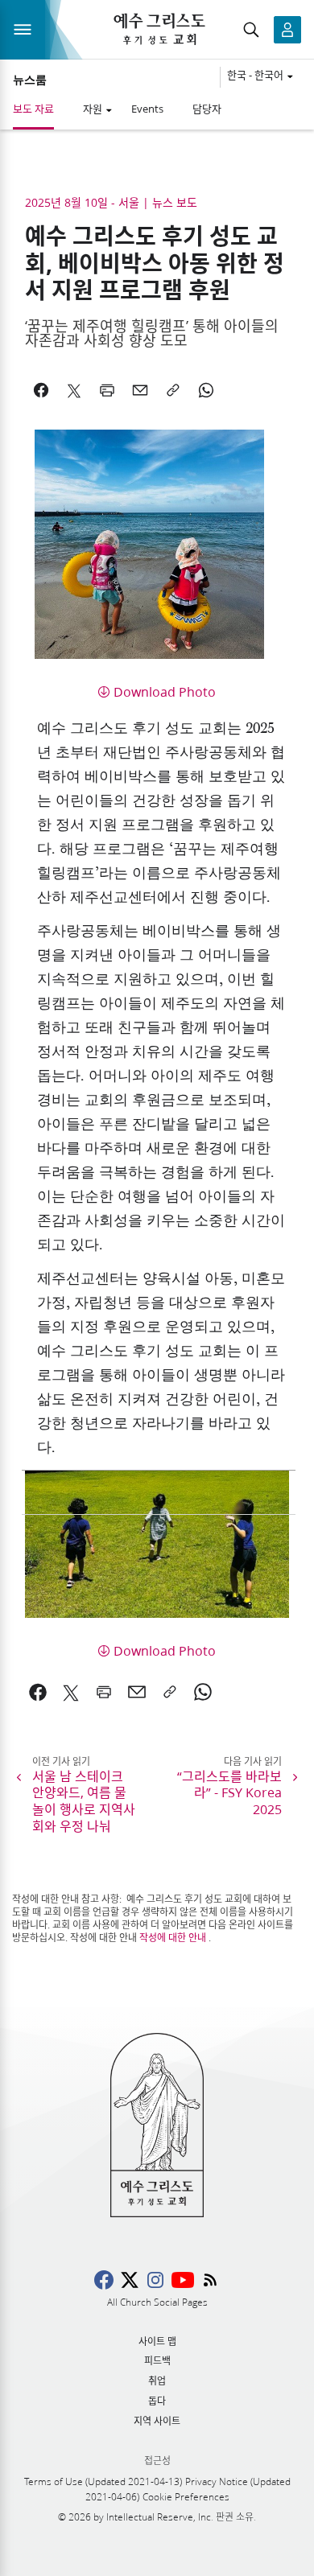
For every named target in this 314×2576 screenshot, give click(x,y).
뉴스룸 (30, 80)
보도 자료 (33, 109)
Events (147, 109)
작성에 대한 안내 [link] (173, 1938)
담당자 (207, 109)
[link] (38, 1692)
